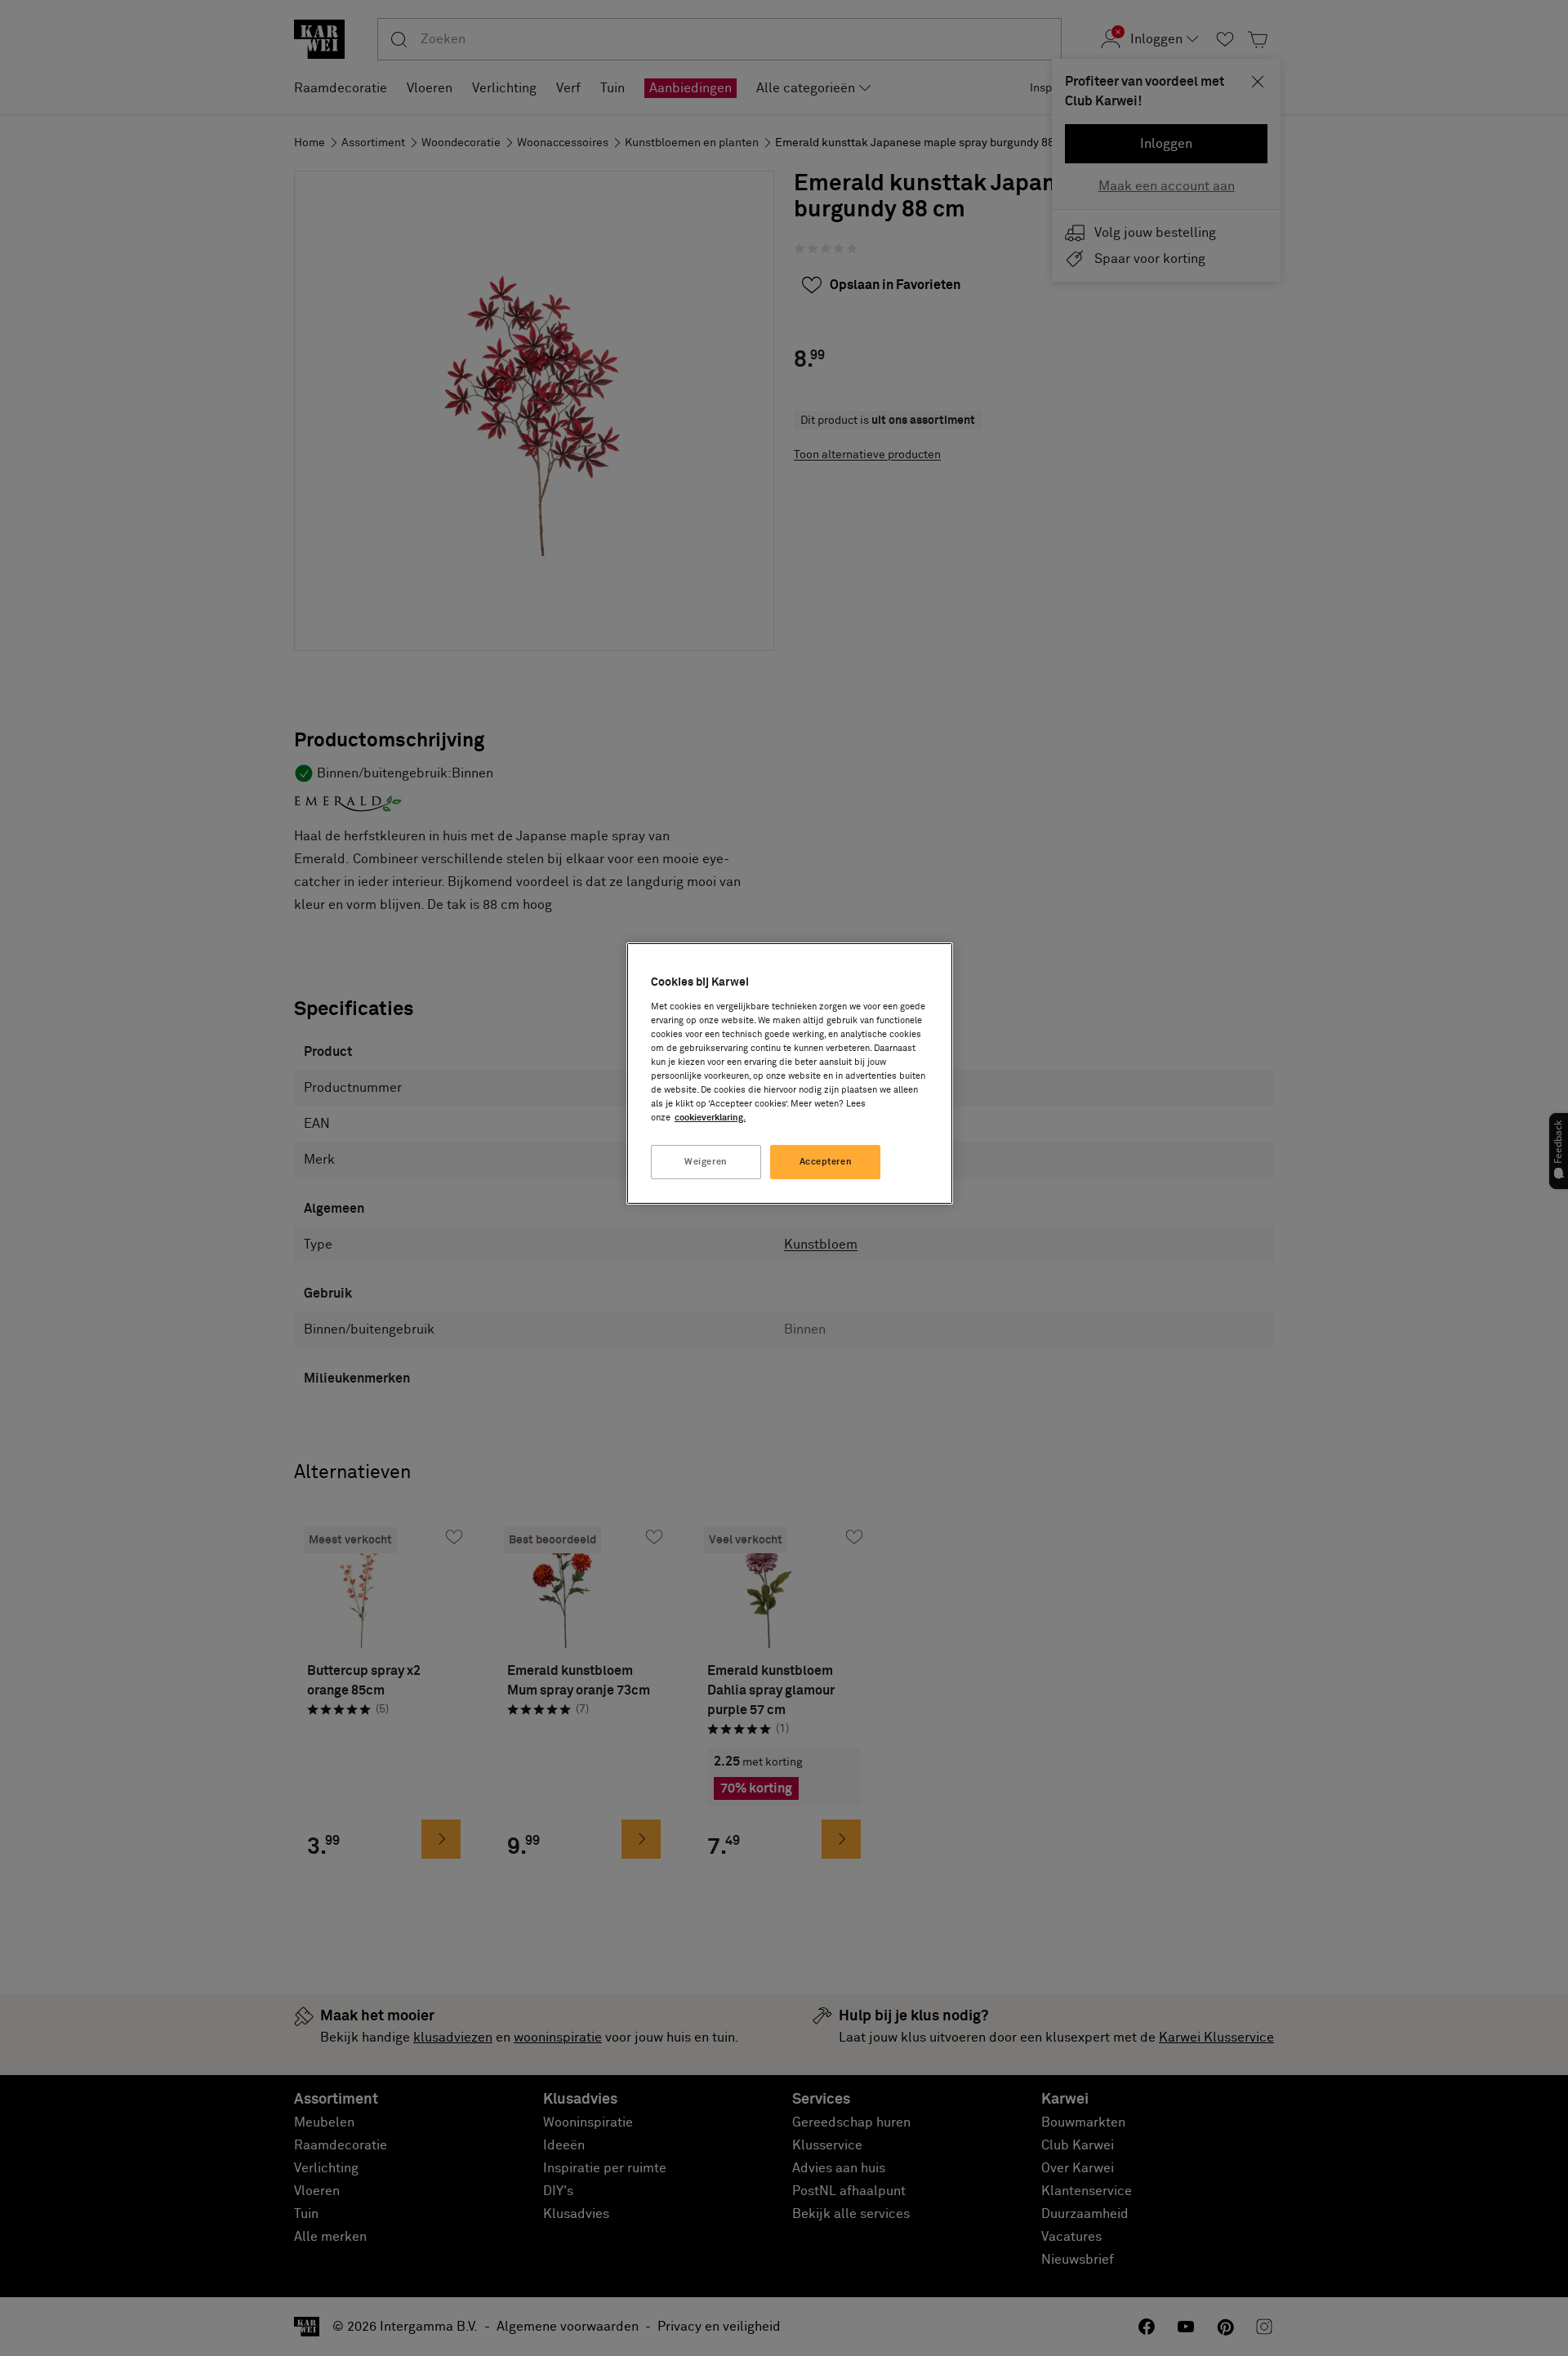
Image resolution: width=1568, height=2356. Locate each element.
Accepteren (826, 1162)
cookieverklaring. (710, 1118)
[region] (790, 1073)
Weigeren (706, 1162)
